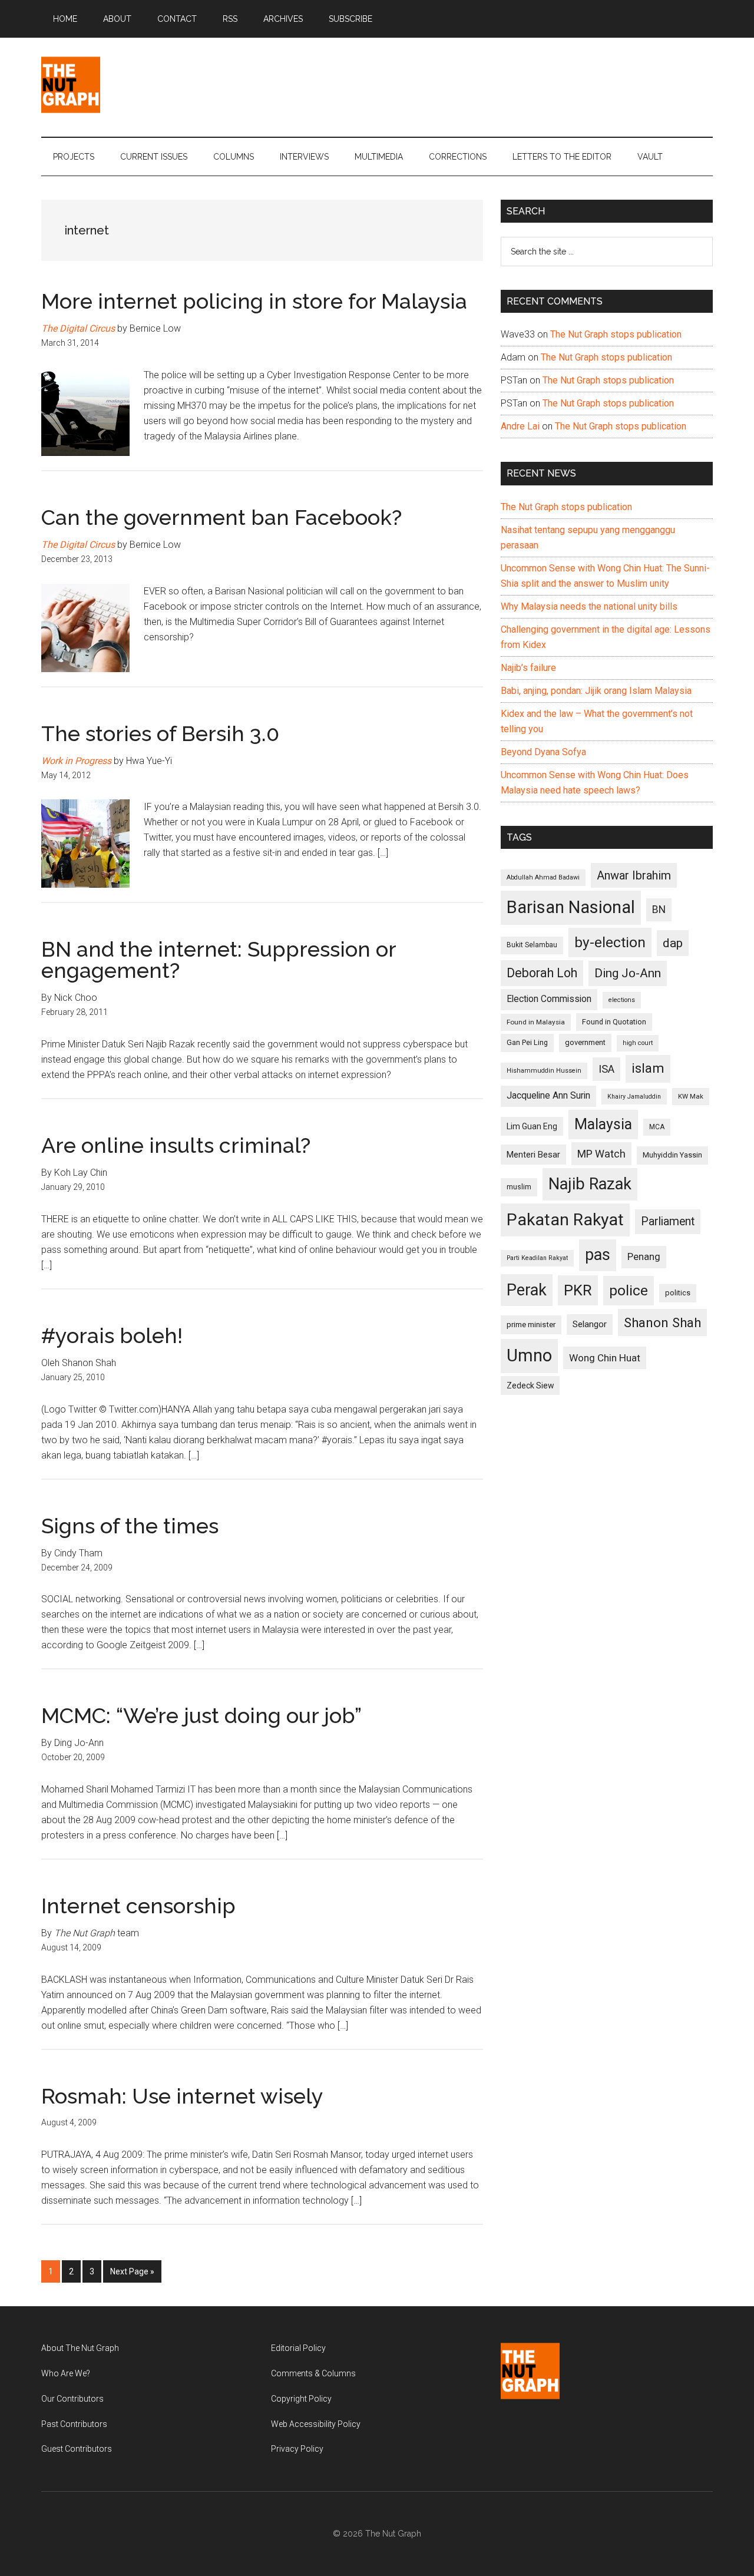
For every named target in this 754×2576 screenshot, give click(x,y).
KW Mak (691, 1096)
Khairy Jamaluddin (634, 1097)
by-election (610, 942)
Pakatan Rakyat (565, 1220)
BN (659, 910)
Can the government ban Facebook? (221, 517)
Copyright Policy (301, 2399)
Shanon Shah (662, 1322)
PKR (578, 1290)
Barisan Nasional (571, 907)
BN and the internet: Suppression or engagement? (219, 960)
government (585, 1042)
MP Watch (601, 1154)
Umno (529, 1355)
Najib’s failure (528, 668)
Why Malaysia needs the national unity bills (589, 606)
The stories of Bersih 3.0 (160, 733)
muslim (519, 1187)
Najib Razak (590, 1184)
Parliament (668, 1221)
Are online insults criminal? (176, 1145)
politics (678, 1293)
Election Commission (549, 999)
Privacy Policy (297, 2449)
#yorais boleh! (112, 1335)
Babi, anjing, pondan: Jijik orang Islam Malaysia (596, 691)
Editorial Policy (298, 2348)
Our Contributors (72, 2399)
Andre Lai (520, 426)
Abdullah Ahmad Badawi (543, 877)
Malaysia (603, 1124)
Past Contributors (74, 2424)
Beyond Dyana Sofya (543, 752)
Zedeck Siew (530, 1385)
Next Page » (132, 2275)
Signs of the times (130, 1526)
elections (622, 1000)
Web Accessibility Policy (316, 2424)
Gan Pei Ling (527, 1042)
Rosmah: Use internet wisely (182, 2096)
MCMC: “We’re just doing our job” (201, 1715)
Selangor (590, 1324)
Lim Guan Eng (532, 1126)
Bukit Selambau (532, 945)
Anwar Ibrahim (634, 875)
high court (638, 1043)
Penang (644, 1256)
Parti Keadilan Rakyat (537, 1258)
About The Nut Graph (80, 2348)
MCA (657, 1127)
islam (648, 1068)
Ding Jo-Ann (628, 973)
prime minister (531, 1325)
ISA (606, 1069)
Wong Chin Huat (605, 1358)
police (629, 1290)
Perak (527, 1290)
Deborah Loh (542, 973)
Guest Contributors (77, 2449)
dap (673, 943)
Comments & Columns (313, 2373)
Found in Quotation (614, 1022)
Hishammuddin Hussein (544, 1071)
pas (598, 1255)
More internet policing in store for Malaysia (254, 301)
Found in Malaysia (536, 1022)
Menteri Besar (533, 1155)
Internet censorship (138, 1906)
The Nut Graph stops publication (616, 334)
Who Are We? (66, 2373)
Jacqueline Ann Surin (548, 1096)
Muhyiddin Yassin (672, 1155)
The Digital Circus (78, 328)
